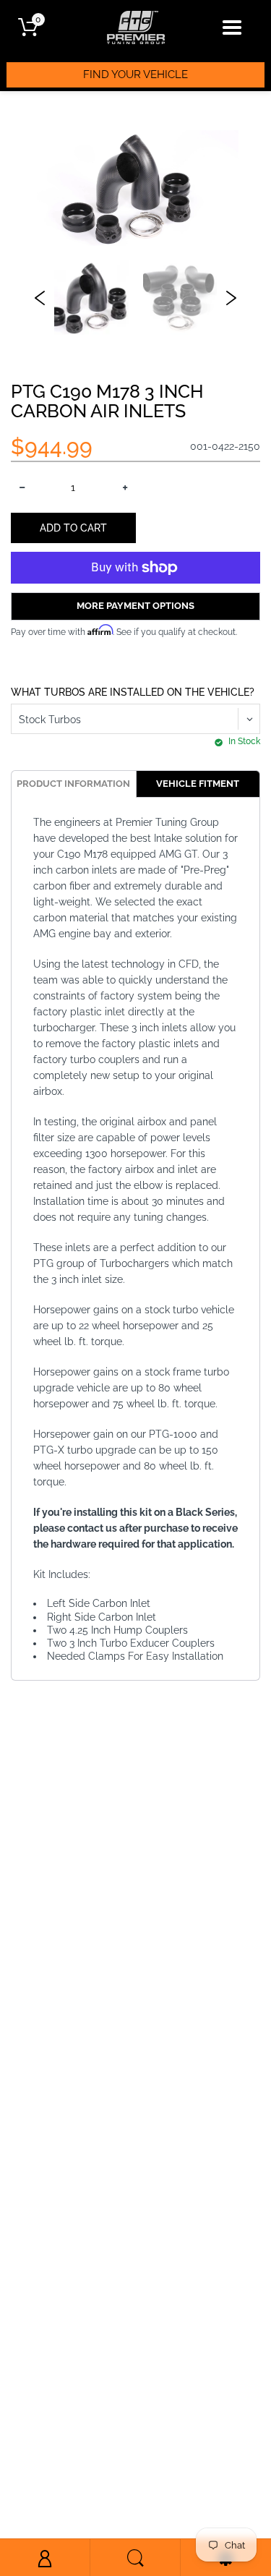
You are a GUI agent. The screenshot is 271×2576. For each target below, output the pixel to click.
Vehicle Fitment (198, 784)
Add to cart (73, 528)
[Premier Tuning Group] (136, 27)
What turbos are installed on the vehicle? (133, 692)
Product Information (73, 784)
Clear (136, 245)
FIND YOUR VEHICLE (135, 74)
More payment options (135, 606)
